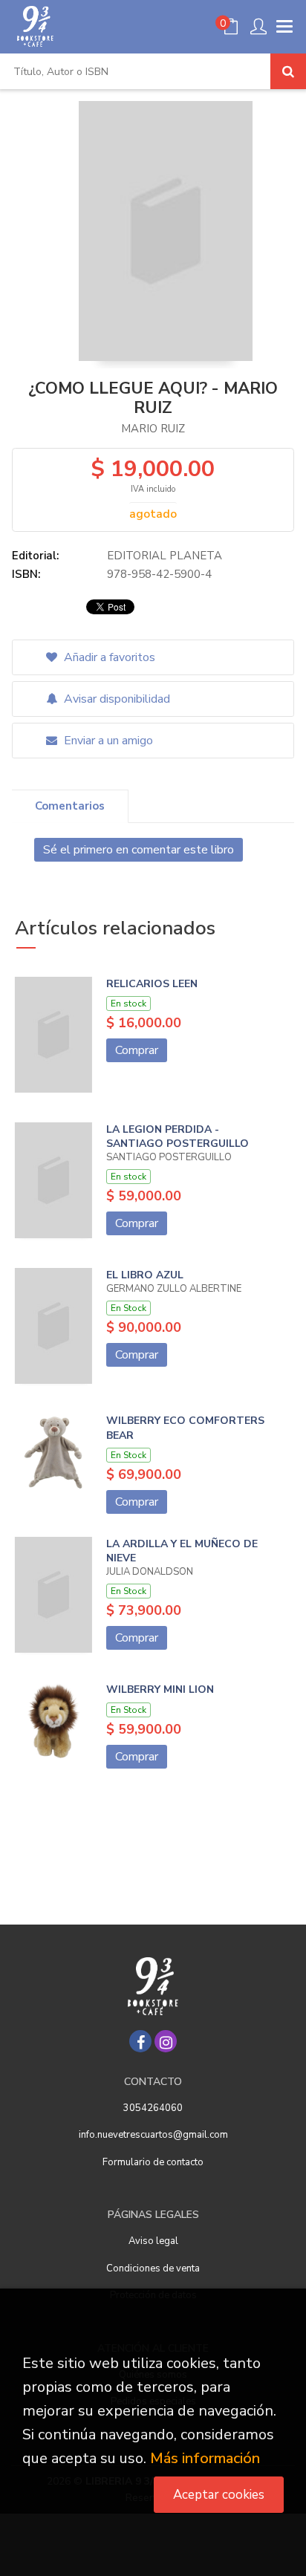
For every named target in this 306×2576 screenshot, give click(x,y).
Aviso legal (153, 2241)
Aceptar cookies (219, 2495)
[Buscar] (288, 71)
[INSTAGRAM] (166, 2041)
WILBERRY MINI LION (160, 1689)
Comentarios (70, 806)
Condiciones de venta (153, 2268)
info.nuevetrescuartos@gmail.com (153, 2135)
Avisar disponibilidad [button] (115, 699)
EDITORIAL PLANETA (165, 556)
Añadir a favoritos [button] (108, 657)
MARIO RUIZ (153, 429)
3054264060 (153, 2108)
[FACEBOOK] (140, 2041)
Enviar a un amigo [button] (107, 741)
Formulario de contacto (153, 2162)
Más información (205, 2458)
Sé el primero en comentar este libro (139, 850)
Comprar (137, 1050)
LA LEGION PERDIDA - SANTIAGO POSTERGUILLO (178, 1137)
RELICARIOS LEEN (152, 984)
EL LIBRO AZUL (145, 1275)
